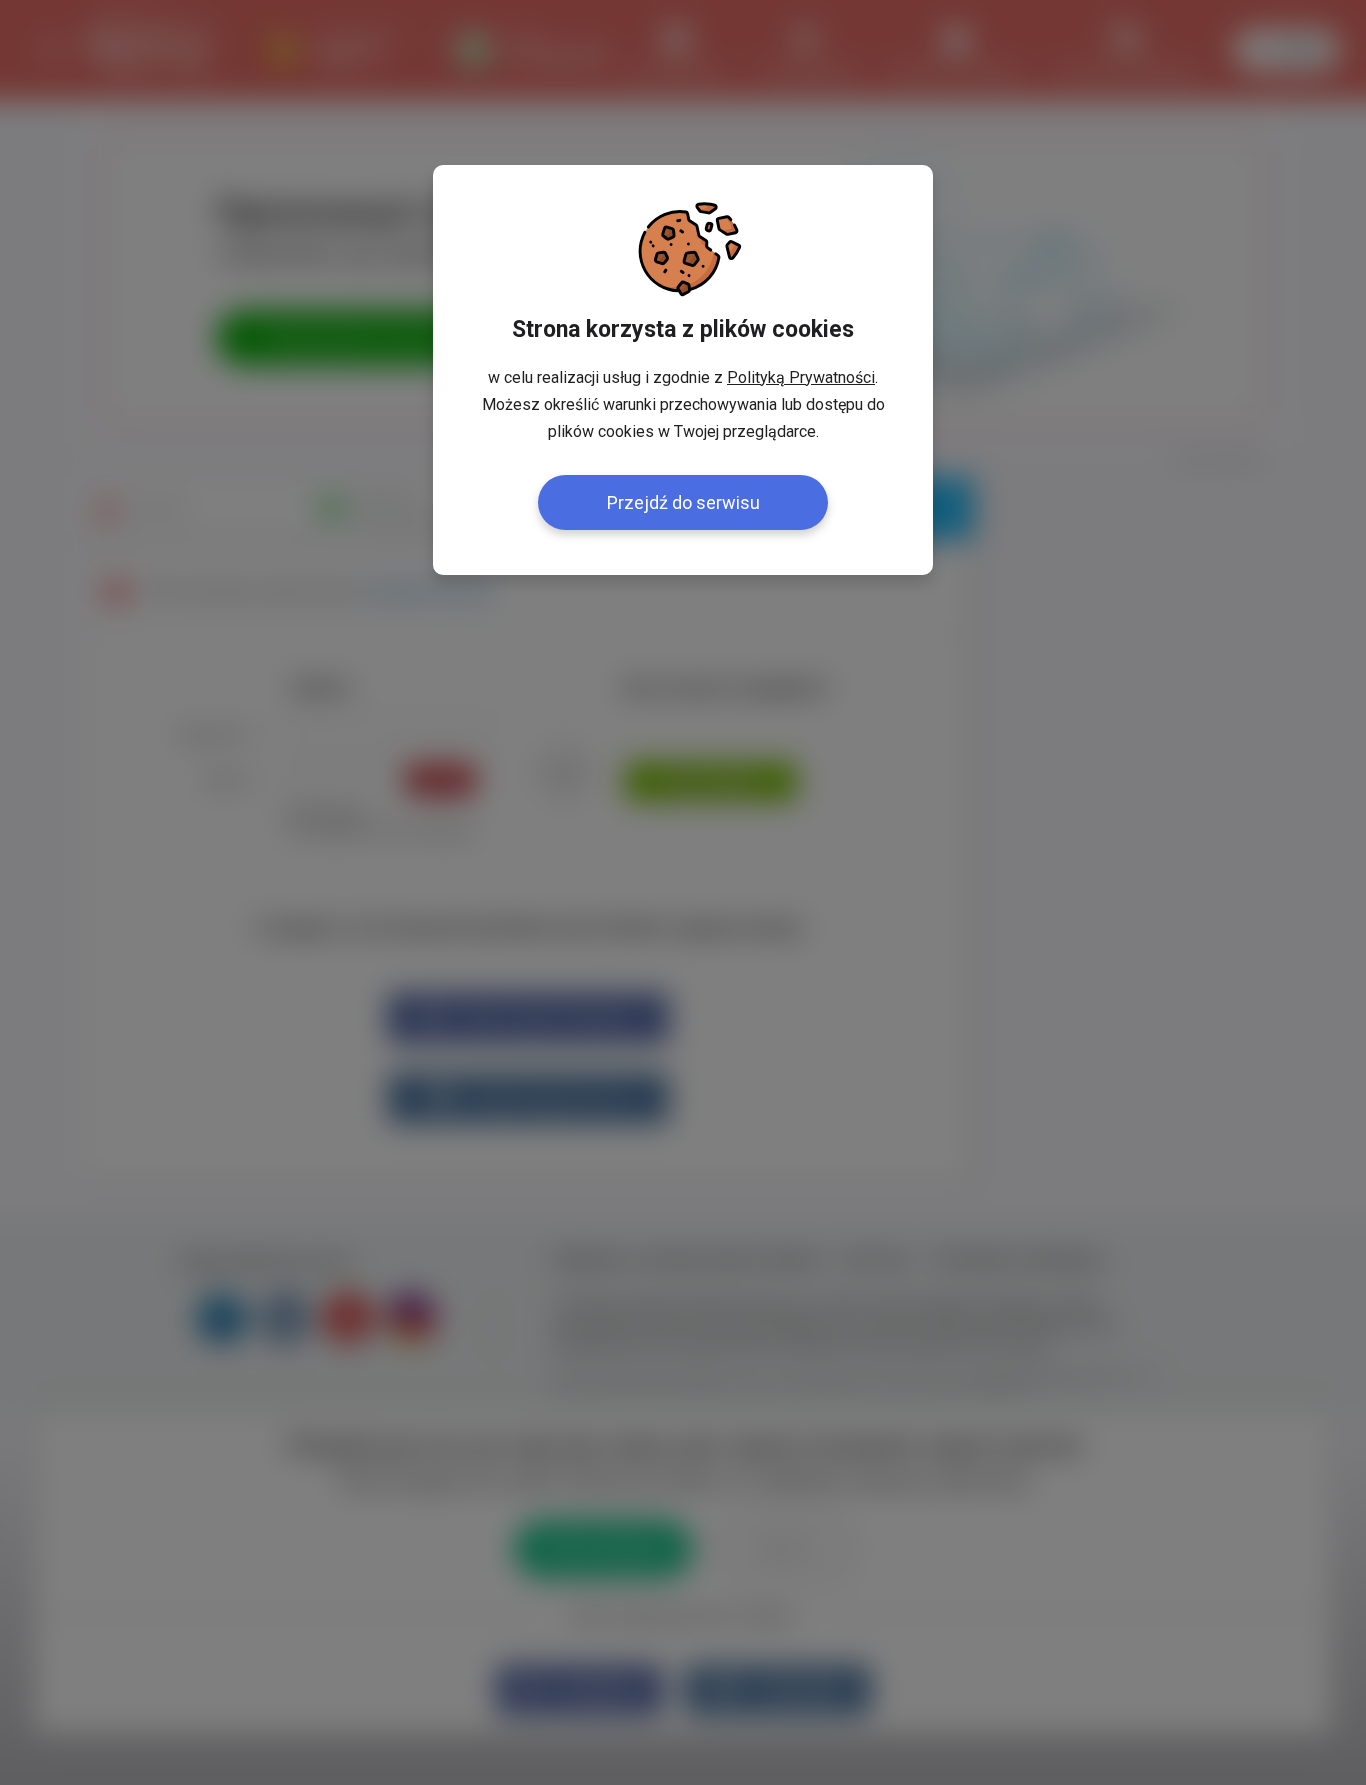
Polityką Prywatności (801, 377)
